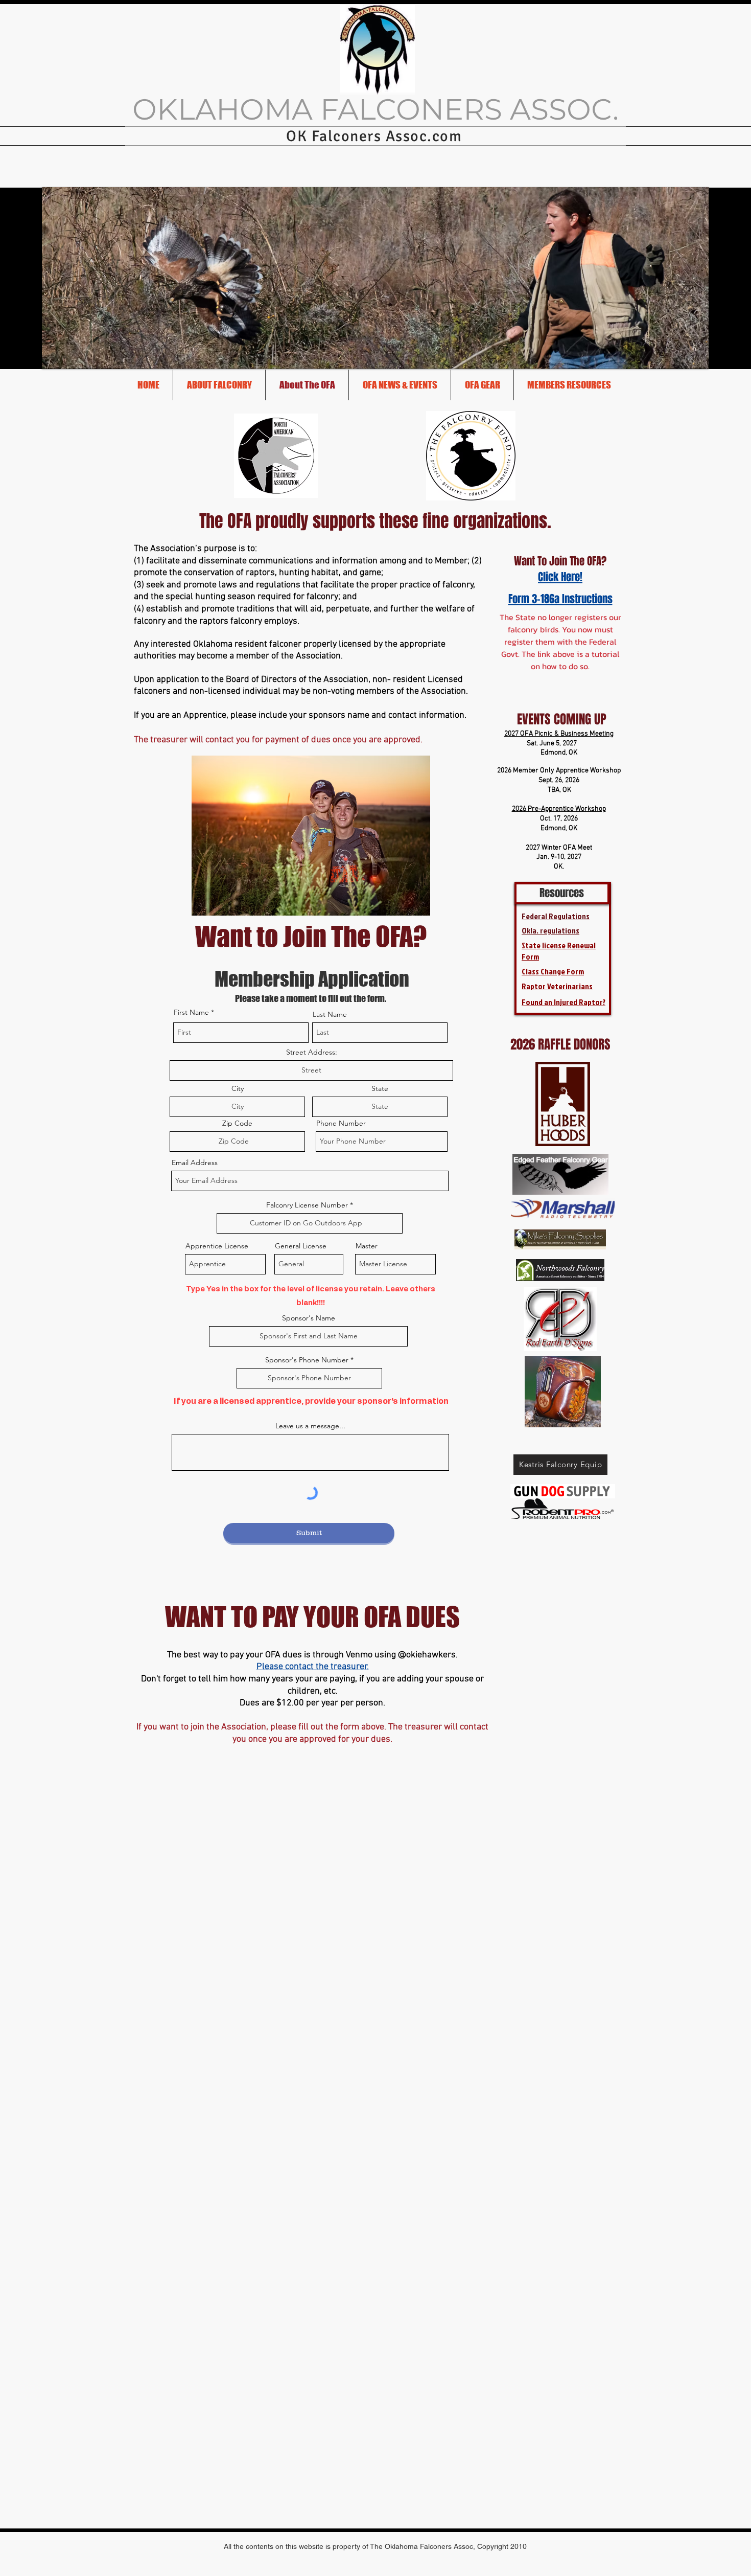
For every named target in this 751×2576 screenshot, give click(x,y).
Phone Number (341, 1123)
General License (301, 1246)
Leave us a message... (310, 1426)
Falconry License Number (307, 1205)
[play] (693, 353)
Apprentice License (217, 1246)
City (238, 1088)
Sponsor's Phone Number (307, 1360)
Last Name (330, 1014)
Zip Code (237, 1123)
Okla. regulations (550, 930)
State (380, 1088)
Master (367, 1246)
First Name (191, 1012)
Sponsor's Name (309, 1318)
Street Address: (312, 1052)
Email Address (195, 1162)
